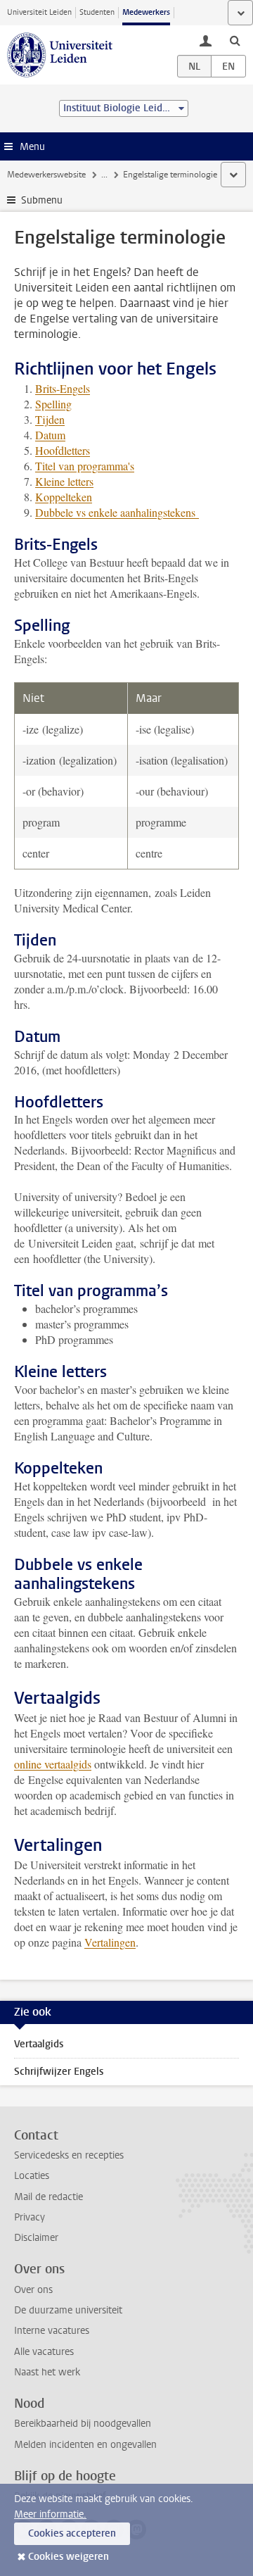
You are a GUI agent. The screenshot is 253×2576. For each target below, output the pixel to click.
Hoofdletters (63, 450)
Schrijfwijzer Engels (59, 2072)
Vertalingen (110, 1942)
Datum (50, 435)
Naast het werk (47, 2372)
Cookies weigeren (69, 2557)
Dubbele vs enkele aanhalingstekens (117, 512)
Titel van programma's (85, 466)
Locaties (32, 2176)
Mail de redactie (48, 2197)
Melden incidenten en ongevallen (85, 2445)
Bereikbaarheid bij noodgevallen (83, 2424)
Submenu (42, 200)
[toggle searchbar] (235, 40)
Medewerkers (146, 12)
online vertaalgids (53, 1764)
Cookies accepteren (72, 2533)
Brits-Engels (63, 388)
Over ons (33, 2290)
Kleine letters (64, 481)
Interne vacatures (52, 2331)
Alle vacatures (44, 2352)
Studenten (97, 12)
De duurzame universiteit (68, 2310)
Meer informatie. (50, 2514)
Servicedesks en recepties (69, 2155)
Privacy (30, 2217)
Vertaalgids (39, 2044)
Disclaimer (36, 2238)
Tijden (50, 419)
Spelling (53, 404)
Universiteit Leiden (39, 12)
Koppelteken (64, 497)
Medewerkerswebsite (46, 175)
